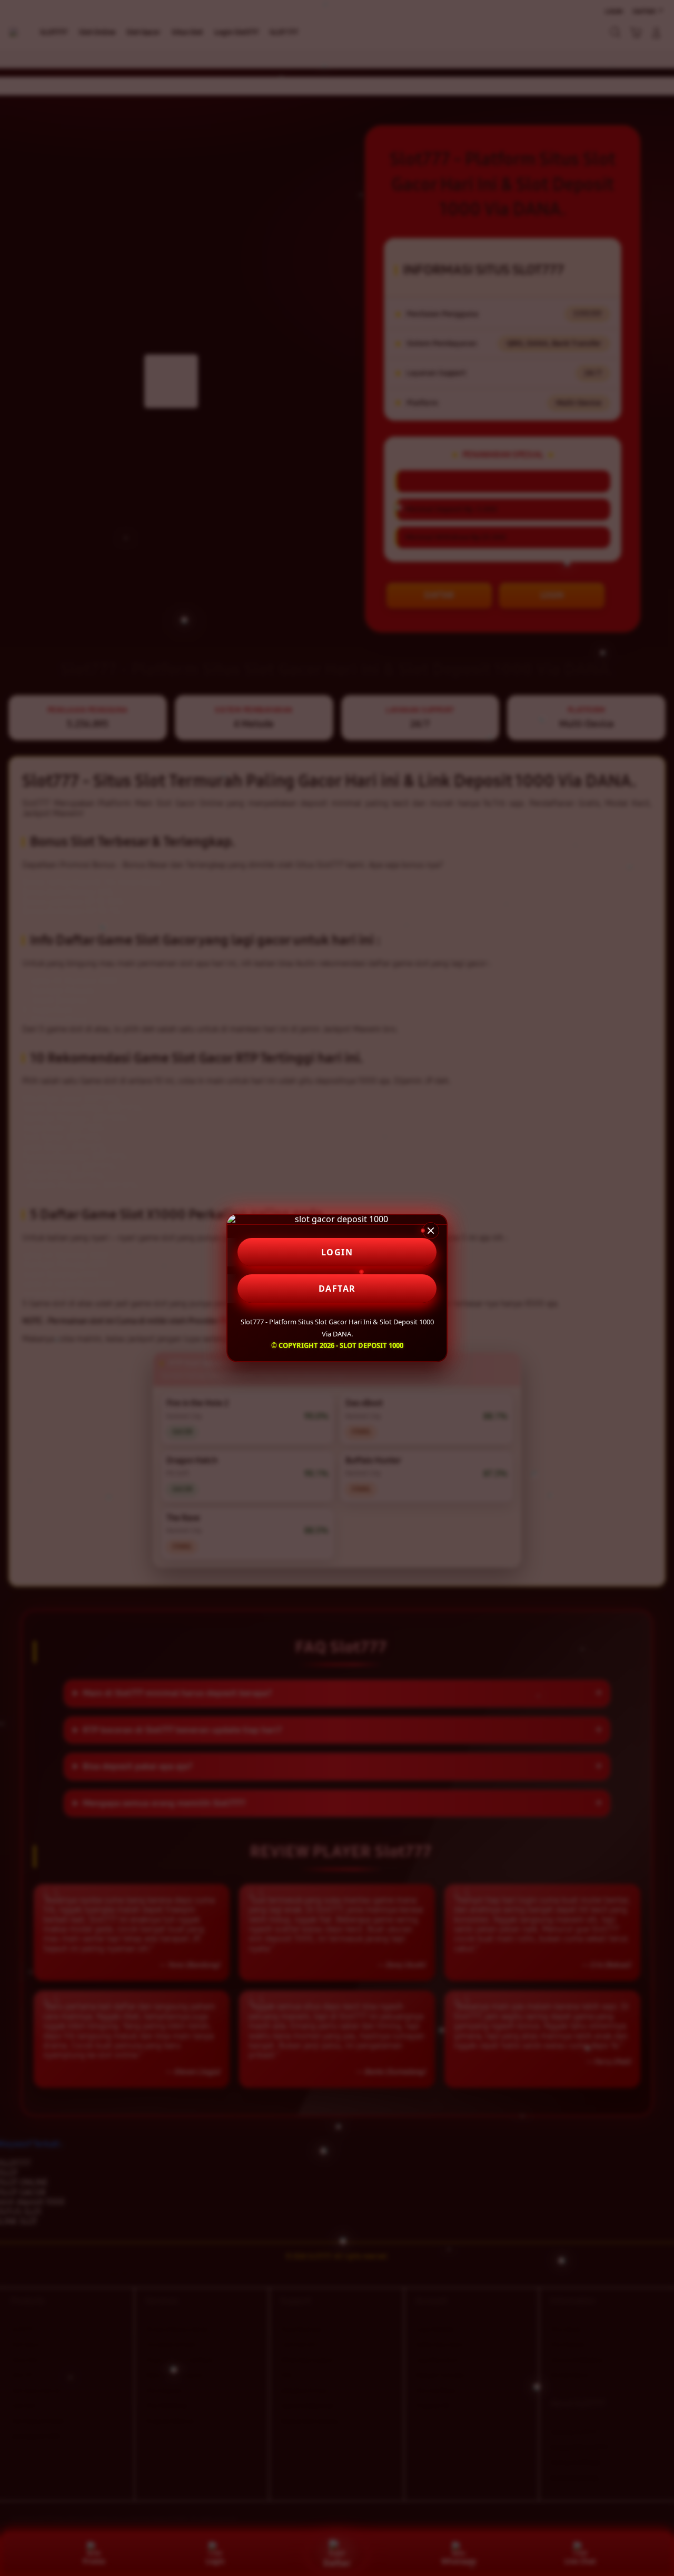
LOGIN (337, 1252)
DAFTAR (337, 1289)
